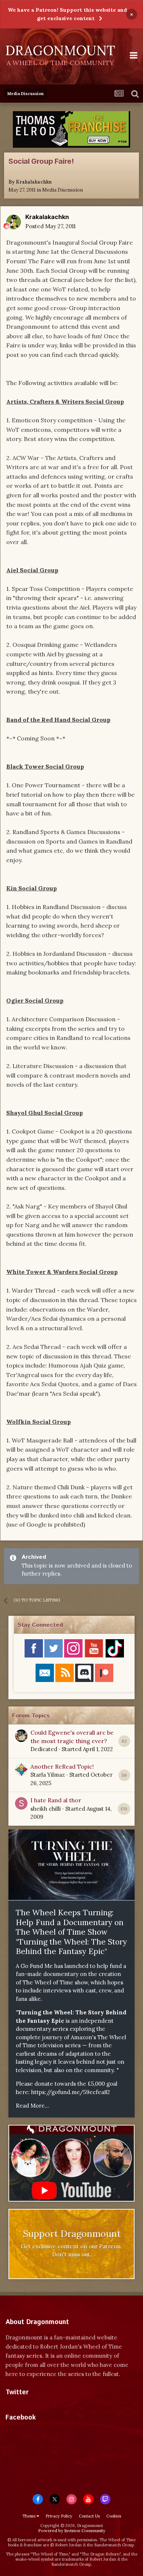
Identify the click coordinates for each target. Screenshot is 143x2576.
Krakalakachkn (34, 182)
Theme (30, 2516)
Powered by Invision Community (72, 2530)
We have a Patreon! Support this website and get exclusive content (67, 14)
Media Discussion (63, 190)
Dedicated (44, 1749)
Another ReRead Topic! (62, 1766)
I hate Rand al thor (56, 1800)
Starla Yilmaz (48, 1775)
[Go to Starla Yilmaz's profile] (21, 1770)
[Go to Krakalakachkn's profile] (14, 222)
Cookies (114, 2516)
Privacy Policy (59, 2516)
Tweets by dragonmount (38, 2405)
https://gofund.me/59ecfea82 (71, 2092)
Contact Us (89, 2516)
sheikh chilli (46, 1809)
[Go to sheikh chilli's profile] (21, 1803)
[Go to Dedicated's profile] (21, 1736)
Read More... (32, 2106)
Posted (50, 226)
